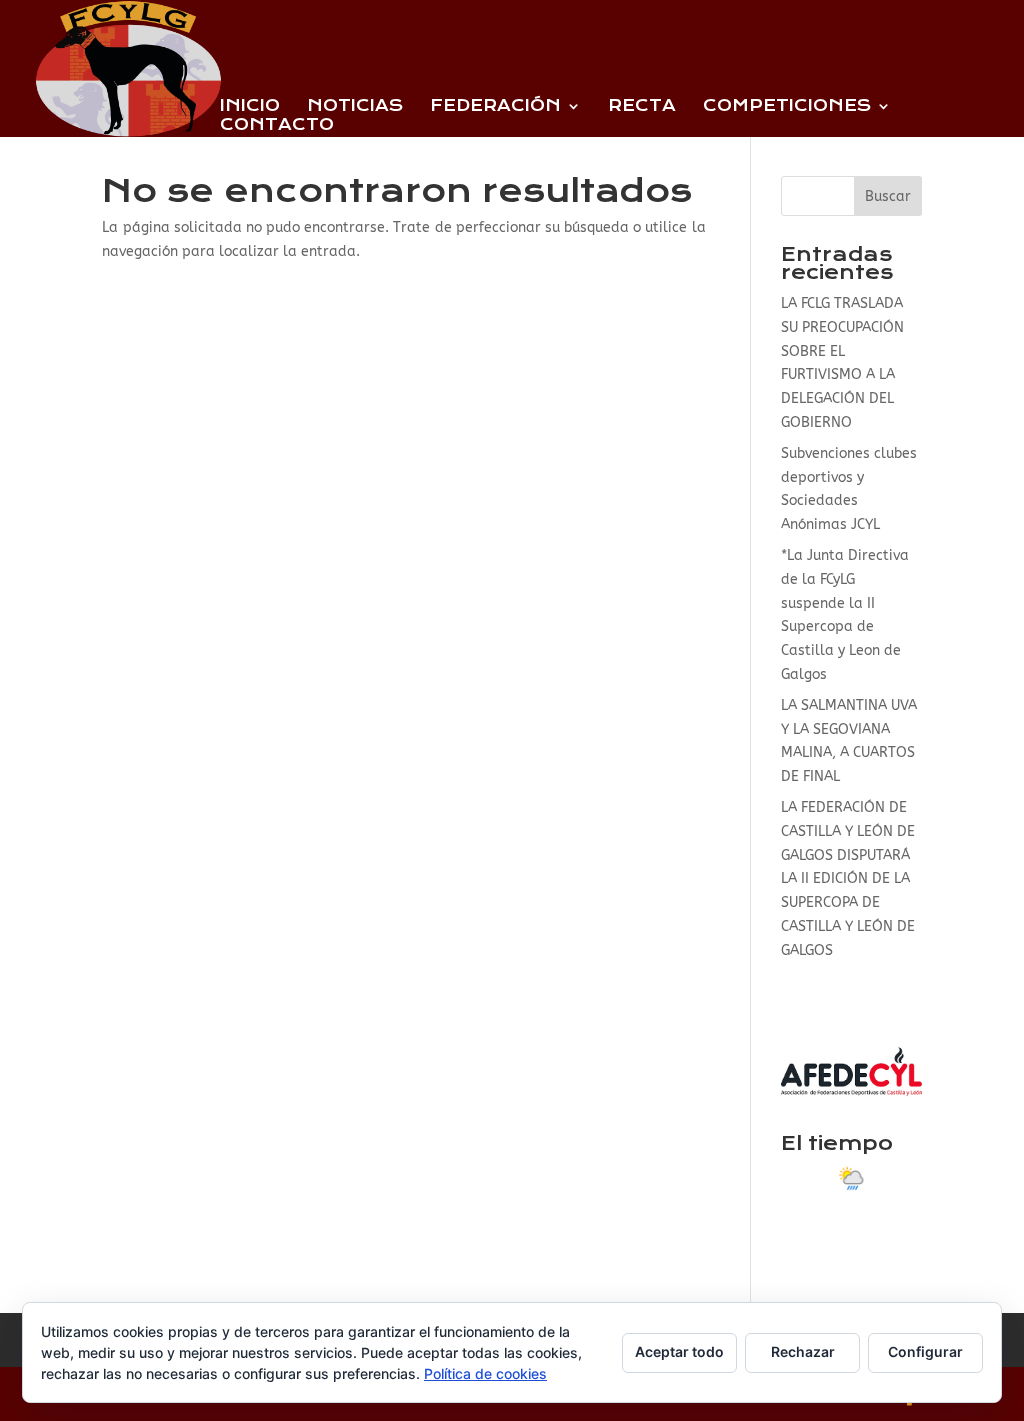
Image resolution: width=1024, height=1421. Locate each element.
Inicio (250, 107)
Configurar (925, 1351)
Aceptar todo (679, 1351)
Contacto (277, 126)
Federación (495, 107)
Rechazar (803, 1351)
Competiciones (787, 107)
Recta (642, 107)
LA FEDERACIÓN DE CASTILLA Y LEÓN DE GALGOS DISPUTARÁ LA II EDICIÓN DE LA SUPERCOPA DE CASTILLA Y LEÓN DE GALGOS (848, 879)
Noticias (355, 107)
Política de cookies (485, 1373)
